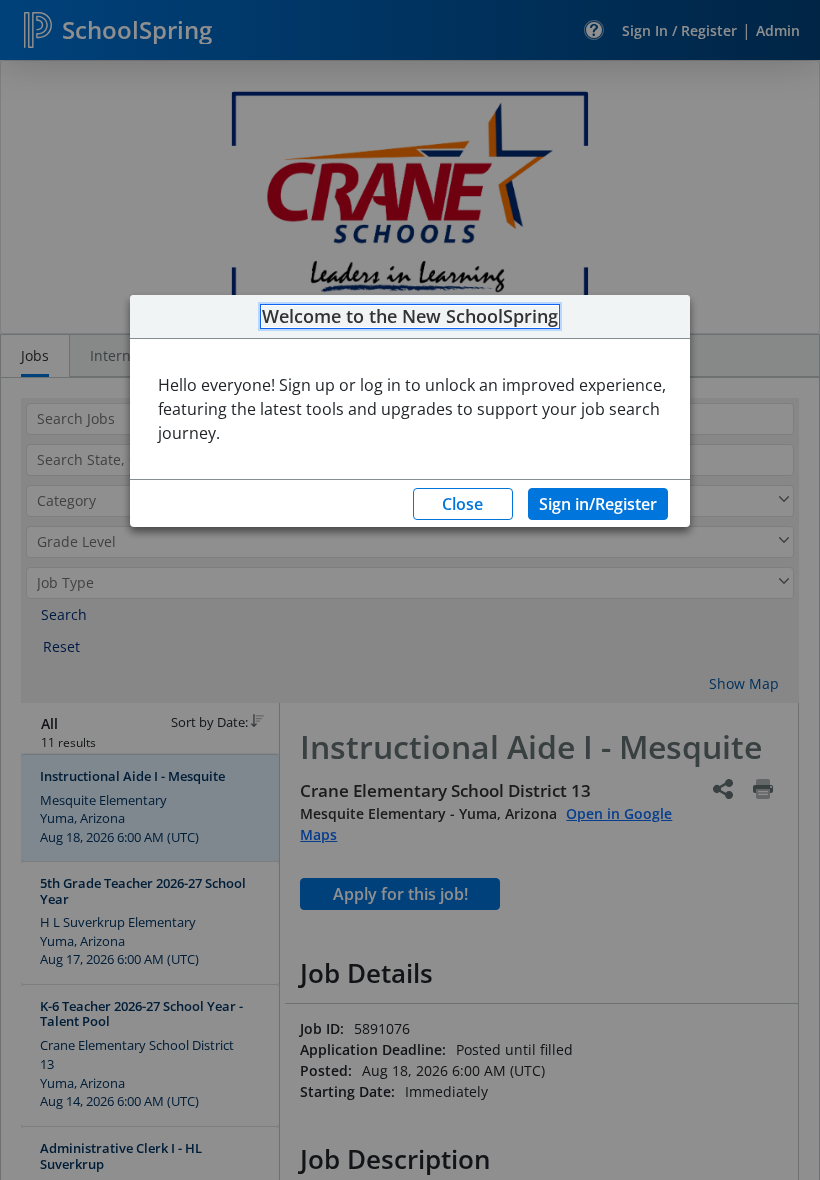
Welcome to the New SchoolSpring (410, 317)
